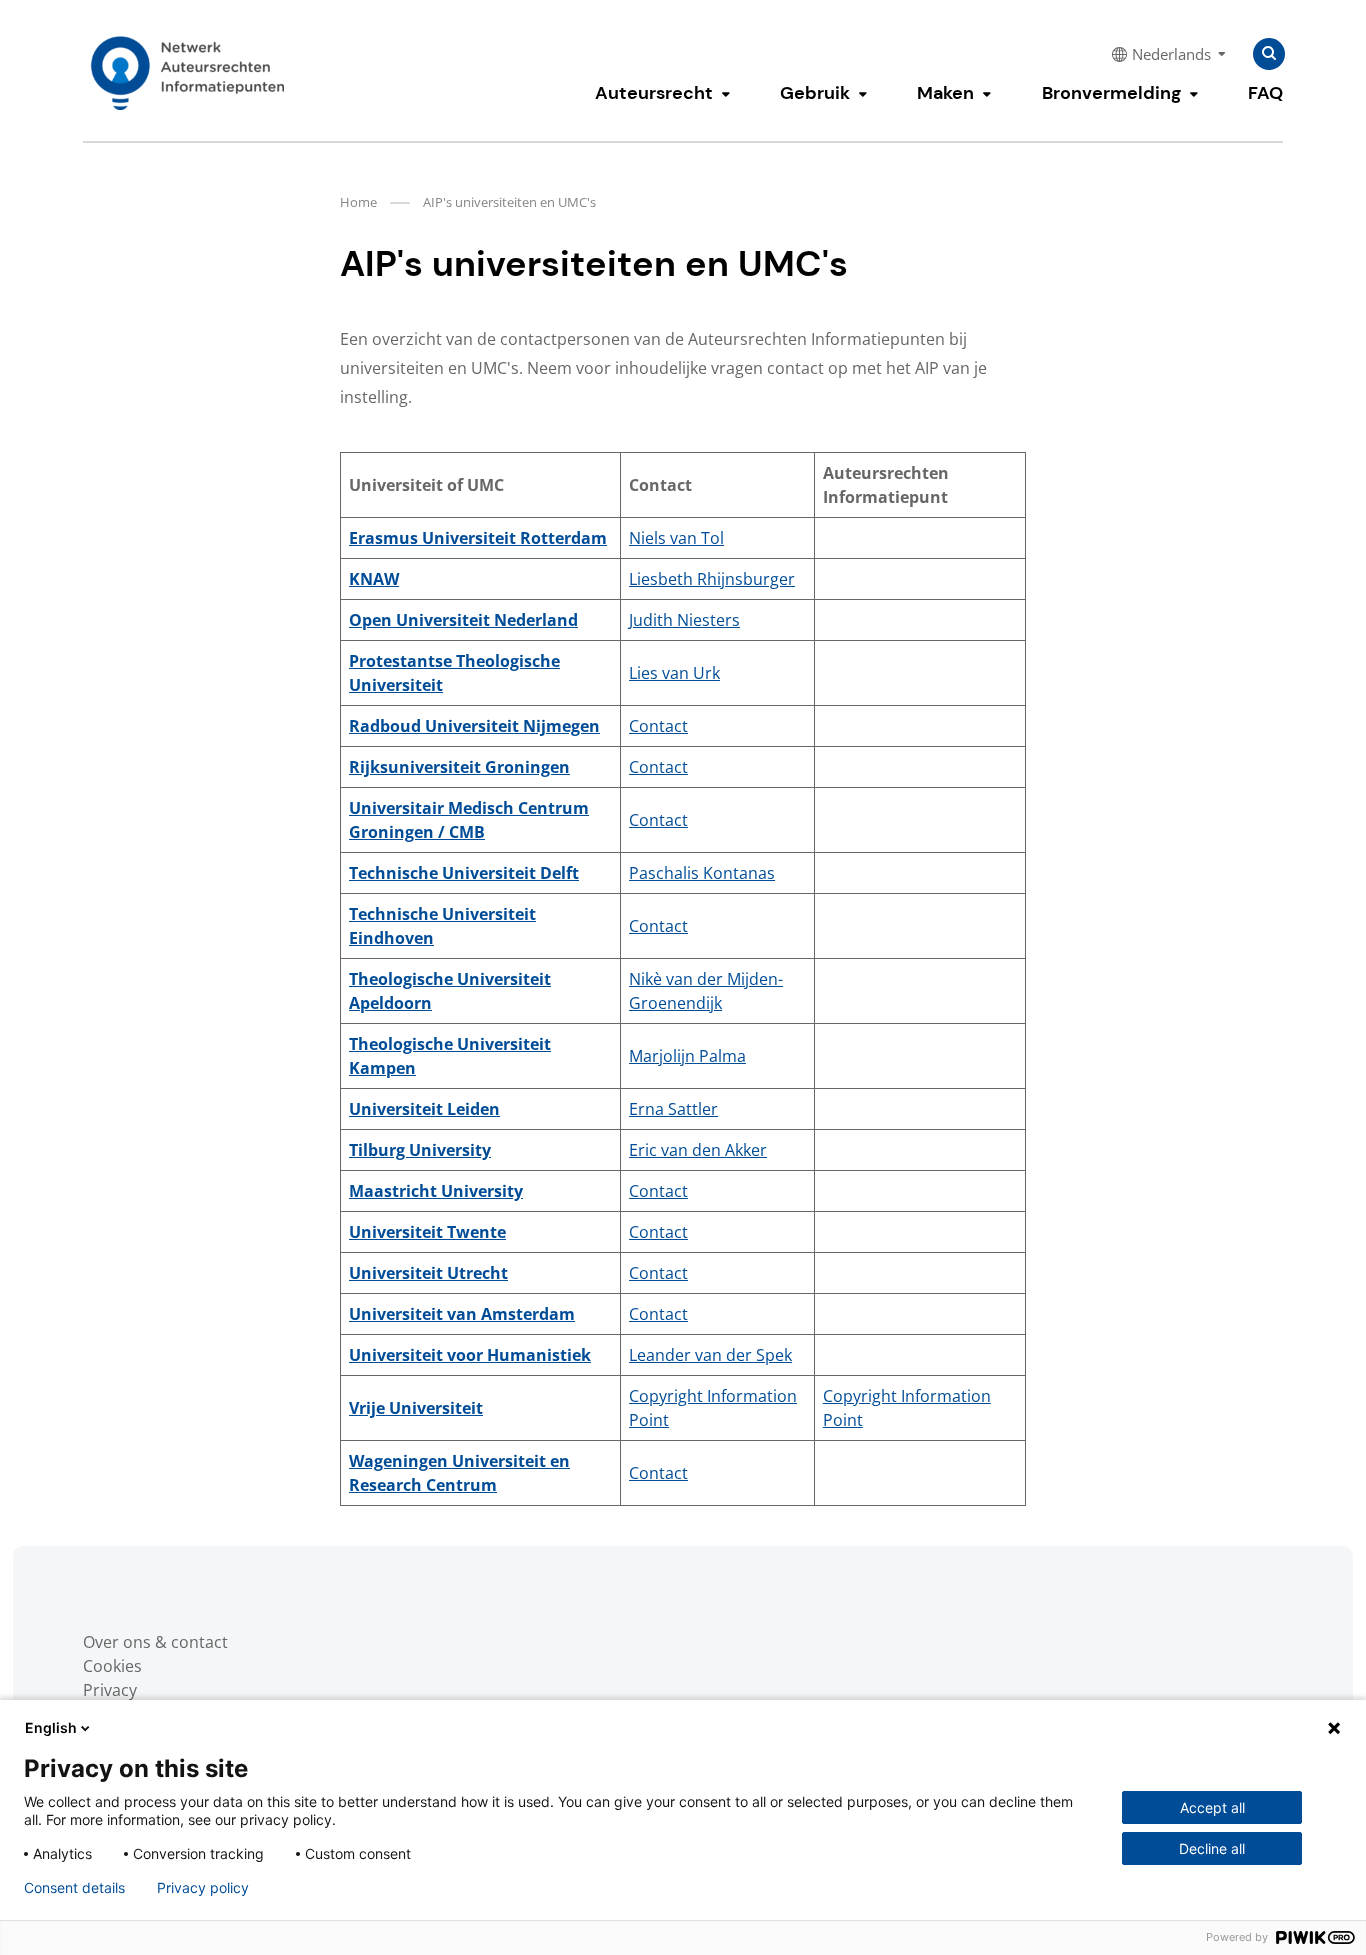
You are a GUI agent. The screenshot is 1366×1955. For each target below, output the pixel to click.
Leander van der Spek (710, 1355)
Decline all (1212, 1848)
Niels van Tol (676, 538)
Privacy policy (203, 1888)
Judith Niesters (684, 620)
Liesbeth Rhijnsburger (712, 579)
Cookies (112, 1666)
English (51, 1727)
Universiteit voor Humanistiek (470, 1355)
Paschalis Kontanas (702, 873)
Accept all (1212, 1807)
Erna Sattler (673, 1109)
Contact (658, 726)
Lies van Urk (674, 673)
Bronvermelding (1111, 93)
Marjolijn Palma (687, 1056)
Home (358, 202)
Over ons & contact (155, 1642)
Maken (945, 93)
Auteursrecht (654, 93)
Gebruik (815, 93)
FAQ (1265, 93)
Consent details (74, 1888)
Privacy (110, 1690)
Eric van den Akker (698, 1150)
